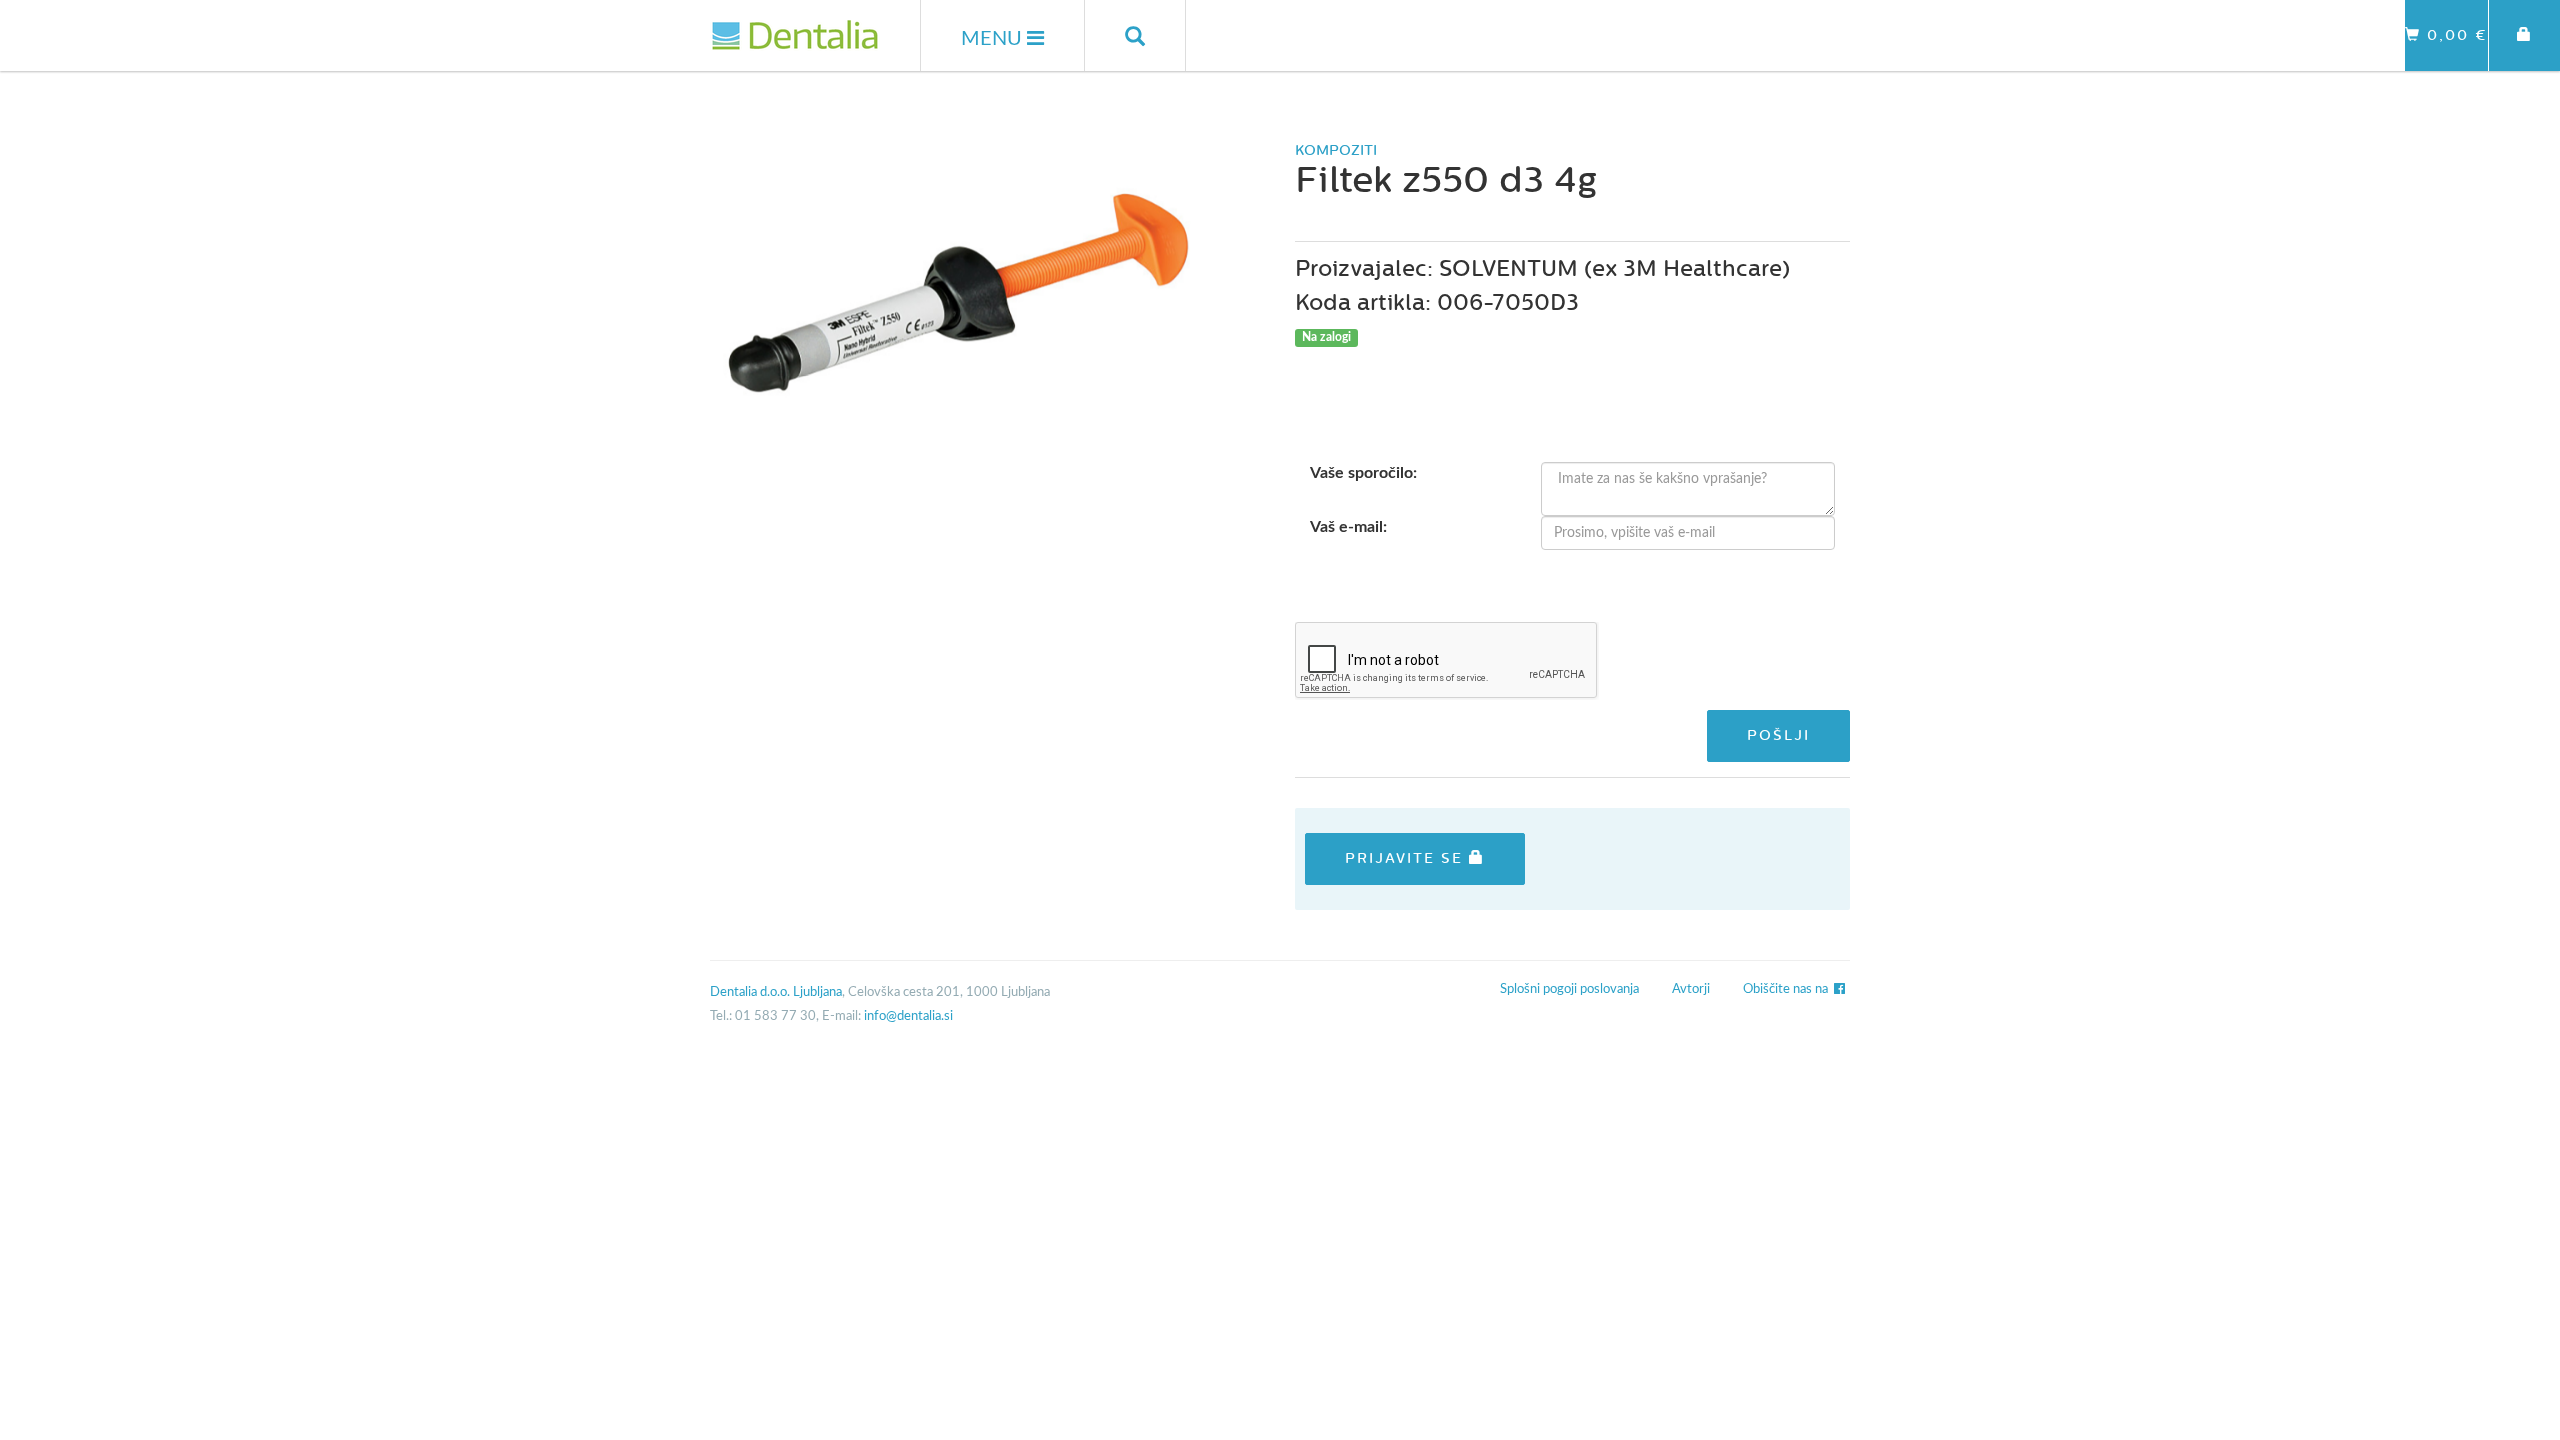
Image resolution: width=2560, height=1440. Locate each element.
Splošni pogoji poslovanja (1569, 989)
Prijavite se (1407, 858)
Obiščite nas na (1788, 989)
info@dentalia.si (908, 1016)
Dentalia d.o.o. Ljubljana (776, 992)
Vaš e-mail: (1348, 527)
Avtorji (1691, 989)
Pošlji (1778, 735)
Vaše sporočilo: (1363, 473)
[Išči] (1135, 35)
